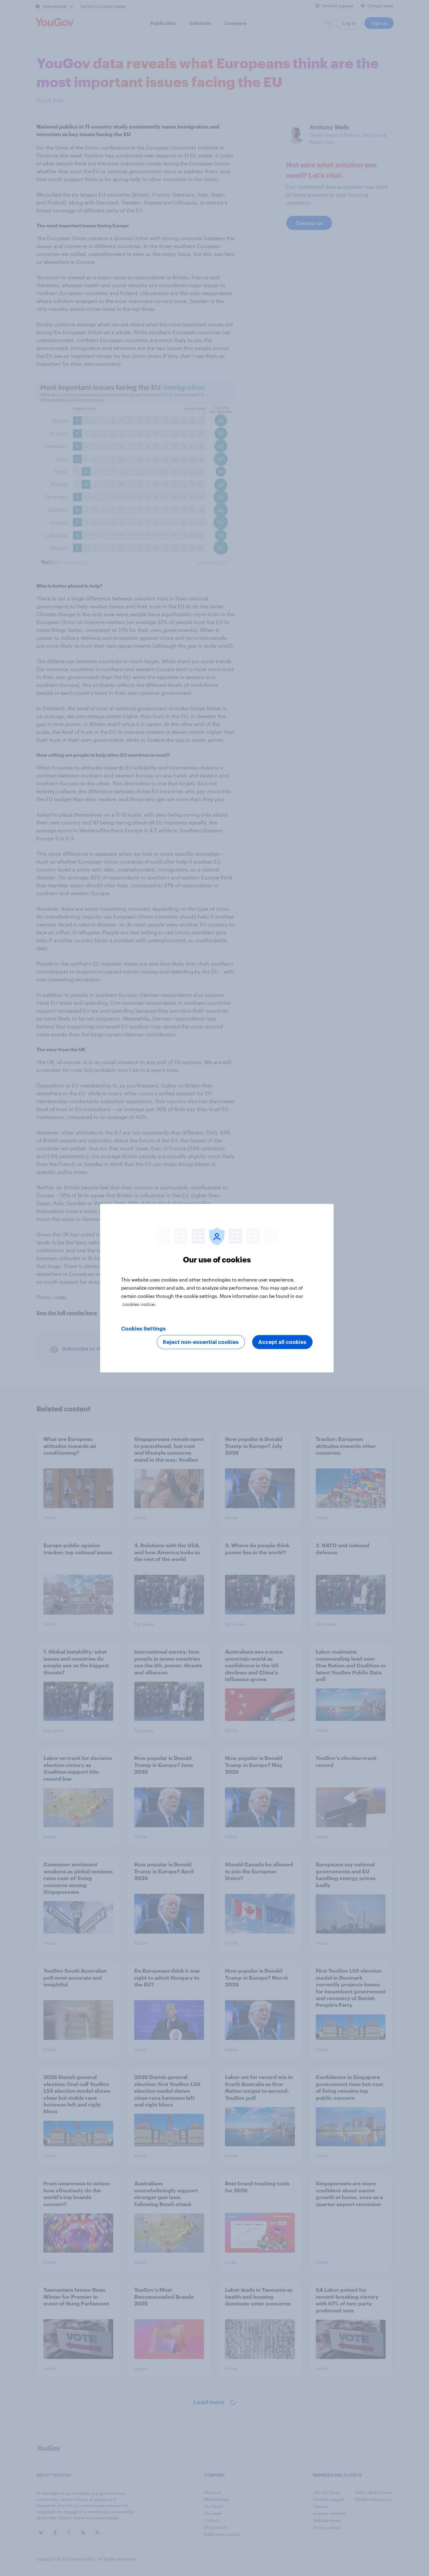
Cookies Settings (143, 1328)
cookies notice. (139, 1304)
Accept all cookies (282, 1342)
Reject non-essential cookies (201, 1342)
